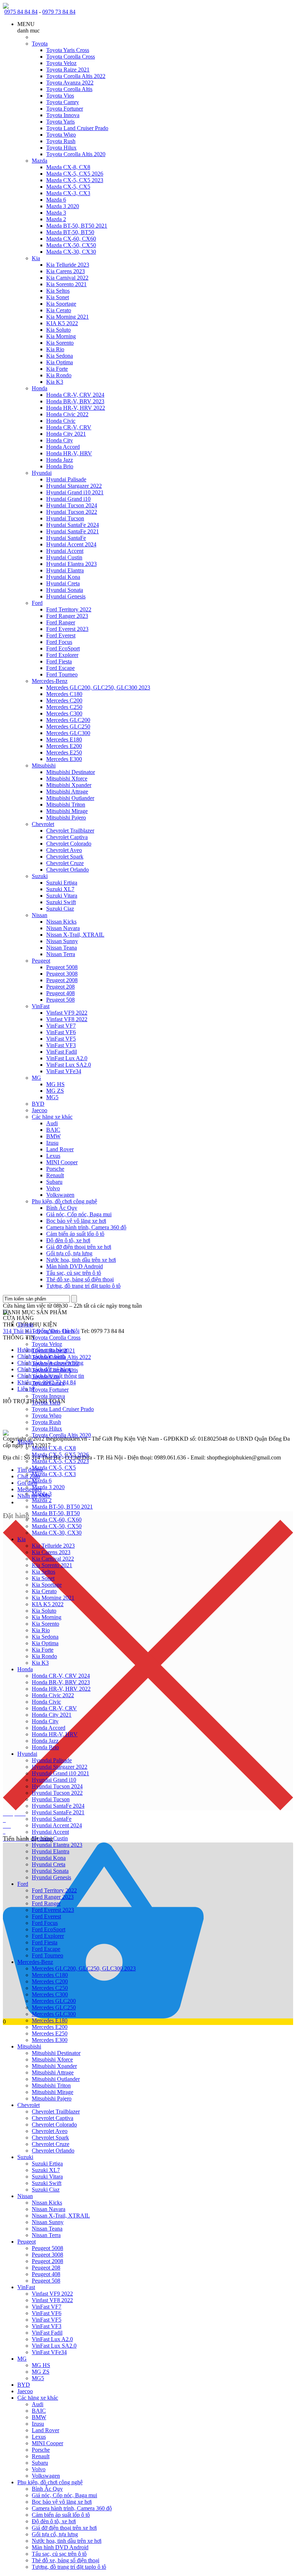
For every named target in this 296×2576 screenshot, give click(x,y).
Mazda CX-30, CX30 (71, 252)
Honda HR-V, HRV (69, 453)
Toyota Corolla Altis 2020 (76, 154)
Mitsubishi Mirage (67, 811)
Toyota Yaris (60, 122)
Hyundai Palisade (66, 479)
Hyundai (42, 473)
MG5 (52, 1097)
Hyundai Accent (65, 551)
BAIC (53, 1130)
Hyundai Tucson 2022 (72, 512)
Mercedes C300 (64, 713)
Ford (37, 603)
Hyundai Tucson (65, 518)
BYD (38, 1104)
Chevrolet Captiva (67, 837)
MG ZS (55, 1091)
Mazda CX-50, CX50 (71, 245)
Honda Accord (63, 447)
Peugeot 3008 (62, 974)
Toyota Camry (63, 102)
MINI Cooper (62, 1162)
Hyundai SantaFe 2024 (73, 525)
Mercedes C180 (64, 694)
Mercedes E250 (64, 752)
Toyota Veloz (61, 63)
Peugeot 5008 (62, 967)
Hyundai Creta (63, 583)
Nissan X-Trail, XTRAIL (75, 935)
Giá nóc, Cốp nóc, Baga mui (79, 1214)
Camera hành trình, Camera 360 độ (86, 1227)
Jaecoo (40, 1110)
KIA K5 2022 (62, 323)
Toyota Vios (60, 96)
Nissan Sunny (62, 941)
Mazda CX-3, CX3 (68, 193)
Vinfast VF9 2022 (67, 1013)
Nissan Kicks (61, 922)
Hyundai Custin (64, 557)
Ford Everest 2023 (67, 629)
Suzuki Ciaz (60, 909)
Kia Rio (55, 349)
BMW (53, 1136)
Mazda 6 (56, 200)
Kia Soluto (58, 330)
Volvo (53, 1188)
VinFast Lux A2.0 (67, 1058)
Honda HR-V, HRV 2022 (76, 408)
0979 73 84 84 (59, 12)
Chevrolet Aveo (64, 850)
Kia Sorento (60, 343)
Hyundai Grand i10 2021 (75, 492)
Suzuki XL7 (60, 889)
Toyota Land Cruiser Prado (77, 128)
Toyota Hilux (61, 148)
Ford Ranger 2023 (67, 616)
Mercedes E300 (64, 759)
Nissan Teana (62, 948)
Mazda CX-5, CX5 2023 (75, 180)
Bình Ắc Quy (62, 1208)
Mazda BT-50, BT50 (70, 232)
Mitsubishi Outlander (70, 798)
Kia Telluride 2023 (68, 265)
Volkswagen (60, 1195)
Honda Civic (61, 421)
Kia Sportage (61, 304)
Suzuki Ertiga (62, 883)
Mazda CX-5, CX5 (68, 187)
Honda (40, 388)
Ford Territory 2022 (69, 609)
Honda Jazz (60, 460)
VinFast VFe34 (64, 1071)
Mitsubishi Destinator (71, 772)
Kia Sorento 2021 (66, 284)
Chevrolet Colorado (69, 844)
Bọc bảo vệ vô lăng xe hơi (76, 1221)
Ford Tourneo (62, 674)
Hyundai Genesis (66, 596)
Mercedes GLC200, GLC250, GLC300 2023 (98, 687)
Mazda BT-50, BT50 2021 (77, 226)
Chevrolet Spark (65, 857)
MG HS (55, 1084)
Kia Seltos (58, 291)
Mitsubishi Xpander (69, 785)
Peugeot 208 (60, 987)
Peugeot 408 (60, 993)
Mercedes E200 (64, 746)
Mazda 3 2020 (63, 206)
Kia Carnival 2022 (67, 278)
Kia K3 (55, 382)
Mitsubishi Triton (66, 805)
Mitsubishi (44, 766)
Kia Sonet (58, 297)
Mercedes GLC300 (68, 733)
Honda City (60, 440)
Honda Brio (60, 466)
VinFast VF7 (61, 1026)
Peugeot (41, 961)
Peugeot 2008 (62, 980)
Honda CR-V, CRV (69, 427)
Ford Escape (60, 668)
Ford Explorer (62, 655)
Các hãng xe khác (52, 1117)
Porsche (55, 1169)
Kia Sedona (60, 356)
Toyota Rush (61, 141)
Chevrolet (43, 824)
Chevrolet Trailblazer (70, 831)
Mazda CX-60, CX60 (71, 239)
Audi (52, 1123)
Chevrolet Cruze (65, 863)
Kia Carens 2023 (66, 271)
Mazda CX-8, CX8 (68, 167)
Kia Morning (61, 336)
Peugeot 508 (60, 1000)
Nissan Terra (61, 954)
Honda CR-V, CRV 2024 (75, 395)
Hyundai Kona (63, 577)
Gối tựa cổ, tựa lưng (69, 1253)
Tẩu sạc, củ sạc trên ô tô (74, 1273)
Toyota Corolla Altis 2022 (76, 76)
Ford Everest (61, 635)
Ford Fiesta (59, 661)
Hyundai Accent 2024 (71, 544)
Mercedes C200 (64, 700)
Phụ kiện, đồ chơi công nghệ (64, 1201)
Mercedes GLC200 (68, 720)
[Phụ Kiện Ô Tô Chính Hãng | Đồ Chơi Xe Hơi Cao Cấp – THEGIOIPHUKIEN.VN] (148, 6)
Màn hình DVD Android (75, 1266)
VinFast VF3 (61, 1045)
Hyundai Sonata (65, 590)
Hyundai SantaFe (66, 538)
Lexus (53, 1156)
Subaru (54, 1182)
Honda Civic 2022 (67, 414)
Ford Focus (59, 642)
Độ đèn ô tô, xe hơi (68, 1240)
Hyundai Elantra (65, 570)
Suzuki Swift (61, 902)
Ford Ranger (61, 622)
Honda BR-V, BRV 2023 (75, 401)
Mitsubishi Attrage (67, 792)
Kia (36, 258)
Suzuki (40, 876)
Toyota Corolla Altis (69, 89)
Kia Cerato (59, 310)
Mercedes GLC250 (68, 726)
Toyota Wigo (61, 135)
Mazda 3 (56, 213)
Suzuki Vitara (62, 896)
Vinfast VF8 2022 (67, 1019)
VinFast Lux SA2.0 (69, 1065)
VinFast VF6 (61, 1032)
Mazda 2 (56, 219)
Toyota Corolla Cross (71, 57)
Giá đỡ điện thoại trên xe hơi (79, 1247)
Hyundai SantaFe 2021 (73, 531)
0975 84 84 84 (21, 12)
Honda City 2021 (66, 434)
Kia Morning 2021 (68, 317)
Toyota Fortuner (65, 109)
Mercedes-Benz (50, 681)
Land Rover (60, 1149)
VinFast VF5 (61, 1039)
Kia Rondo (59, 375)
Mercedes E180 (64, 739)
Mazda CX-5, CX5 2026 (75, 174)
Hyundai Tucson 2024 (72, 505)
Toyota (40, 44)
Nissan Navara (63, 928)
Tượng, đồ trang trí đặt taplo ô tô (83, 1286)
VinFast (41, 1006)
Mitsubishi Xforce (67, 779)
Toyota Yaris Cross (68, 50)
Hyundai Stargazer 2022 (74, 486)
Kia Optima (60, 362)
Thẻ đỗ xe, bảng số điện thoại (80, 1279)
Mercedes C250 (64, 707)
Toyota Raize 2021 (68, 70)
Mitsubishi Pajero (66, 818)
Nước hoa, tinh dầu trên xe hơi (81, 1260)
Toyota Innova (63, 115)
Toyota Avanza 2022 (70, 83)
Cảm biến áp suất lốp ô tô (75, 1234)
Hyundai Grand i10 (68, 499)
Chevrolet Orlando (68, 870)
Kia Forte (57, 369)
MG (36, 1078)
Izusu (52, 1143)
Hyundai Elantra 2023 (71, 564)
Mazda (40, 161)
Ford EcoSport (63, 648)
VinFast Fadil (62, 1052)
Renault (55, 1175)
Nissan (40, 915)
